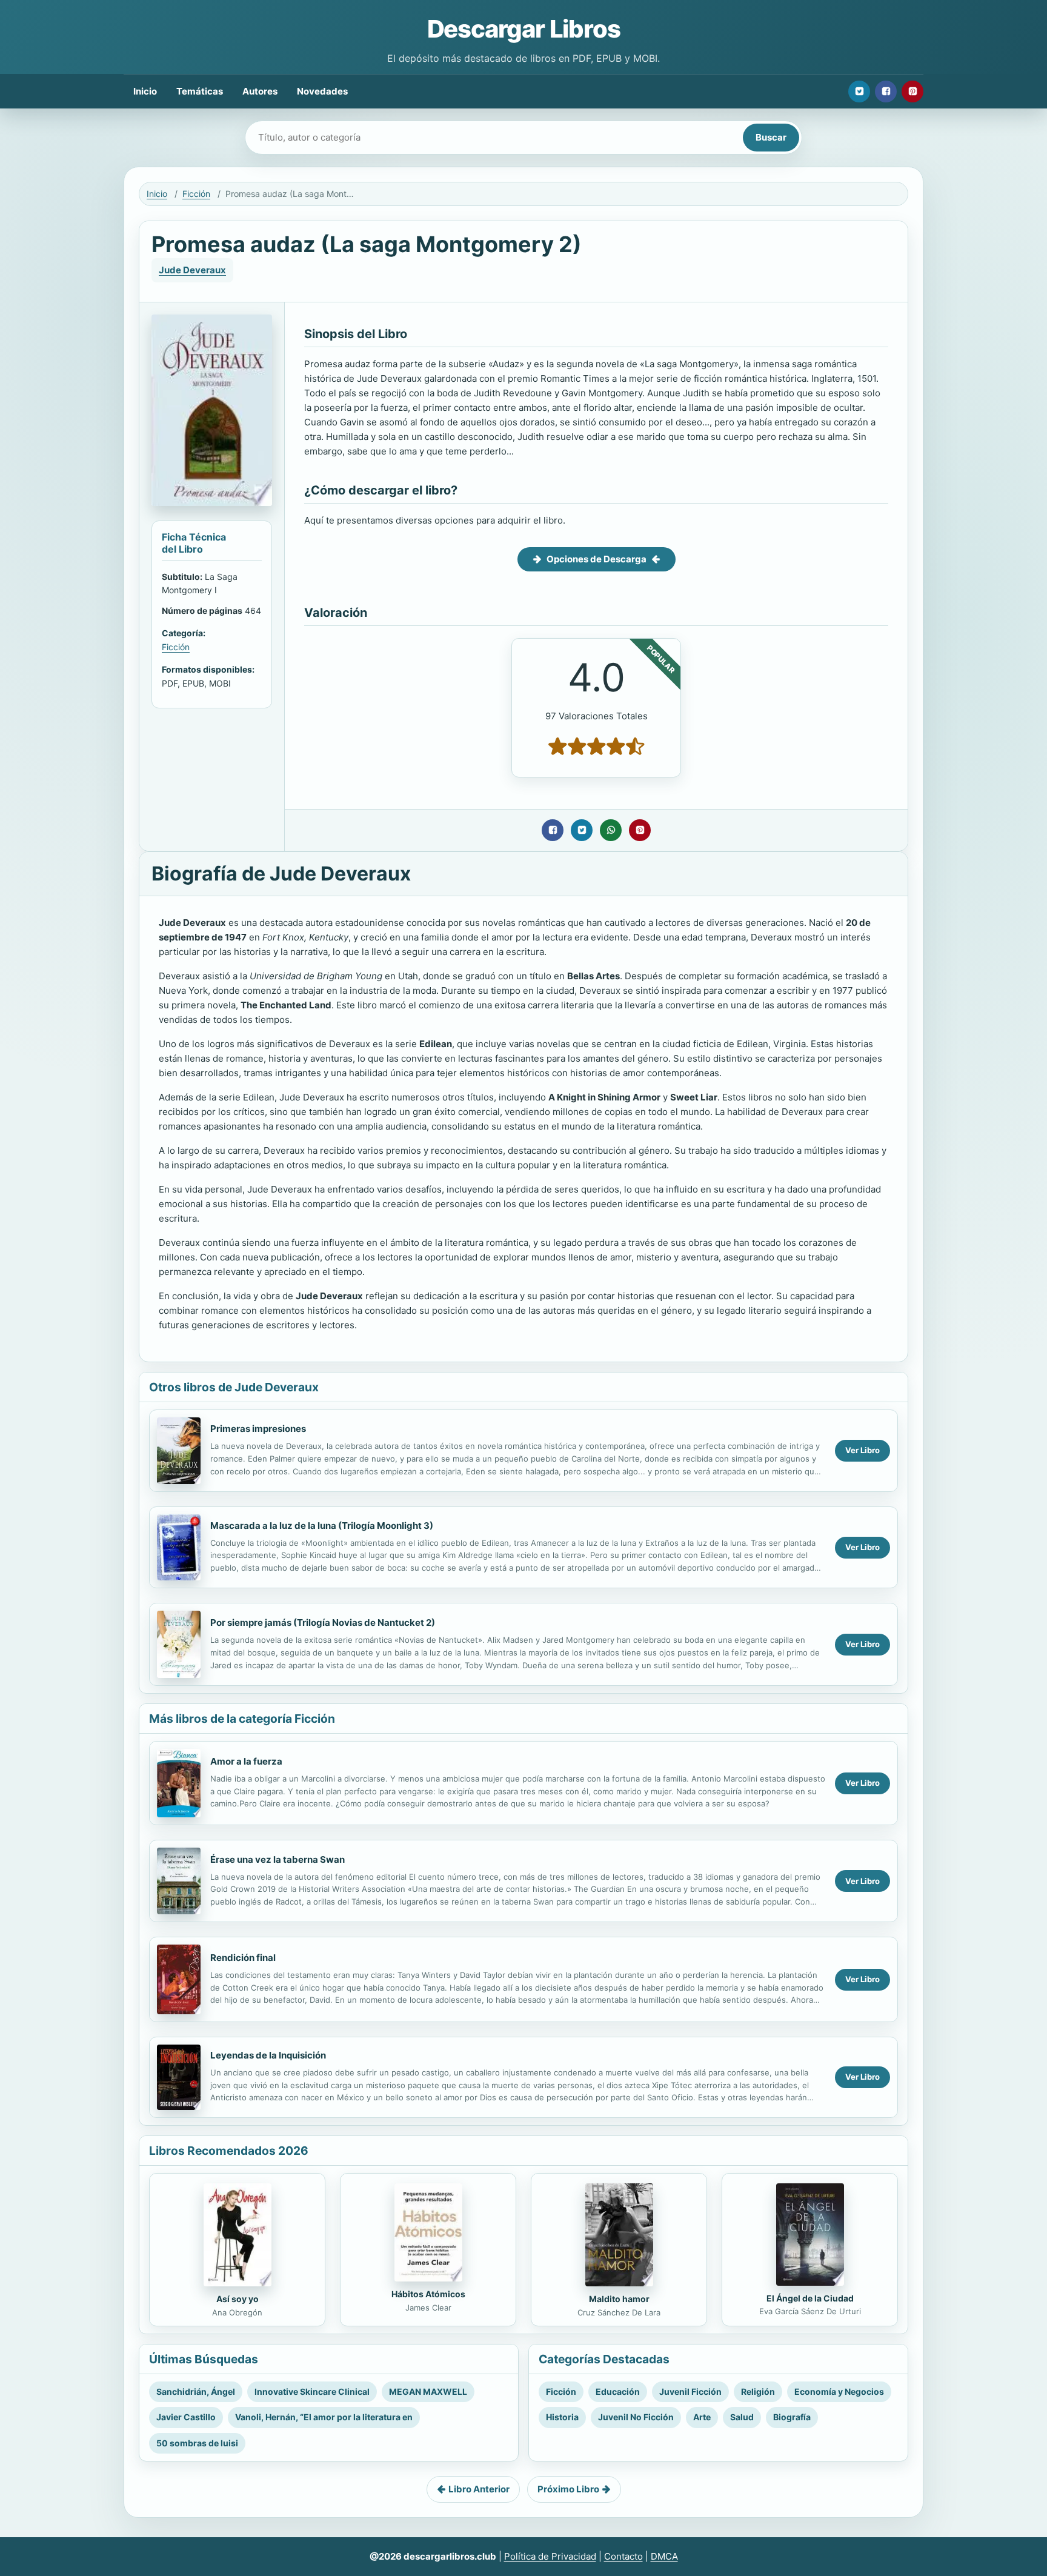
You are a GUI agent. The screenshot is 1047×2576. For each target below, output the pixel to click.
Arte (702, 2417)
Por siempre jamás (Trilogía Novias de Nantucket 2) (323, 1622)
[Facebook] (886, 92)
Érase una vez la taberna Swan (278, 1859)
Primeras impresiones (258, 1429)
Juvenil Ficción (690, 2391)
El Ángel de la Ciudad (810, 2298)
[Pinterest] (912, 92)
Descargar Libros (524, 29)
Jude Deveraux (192, 270)
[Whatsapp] (611, 830)
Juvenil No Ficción (636, 2417)
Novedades (322, 91)
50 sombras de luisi (197, 2443)
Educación (618, 2391)
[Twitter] (859, 92)
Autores (260, 91)
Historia (562, 2417)
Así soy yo (238, 2299)
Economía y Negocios (839, 2391)
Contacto (623, 2556)
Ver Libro (863, 1450)
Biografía (792, 2417)
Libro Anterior (479, 2489)
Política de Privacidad (550, 2556)
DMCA (664, 2556)
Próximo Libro (568, 2489)
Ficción (196, 194)
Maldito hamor (619, 2299)
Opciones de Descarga (597, 559)
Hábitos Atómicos (428, 2294)
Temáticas (200, 91)
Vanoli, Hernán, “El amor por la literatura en (324, 2417)
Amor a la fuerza (246, 1761)
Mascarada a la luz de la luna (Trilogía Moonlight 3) (322, 1526)
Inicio (145, 91)
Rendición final (243, 1958)
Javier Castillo (186, 2417)
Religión (758, 2391)
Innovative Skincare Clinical (312, 2391)
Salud (742, 2417)
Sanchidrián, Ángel (196, 2391)
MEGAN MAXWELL (428, 2391)
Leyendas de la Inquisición (268, 2055)
